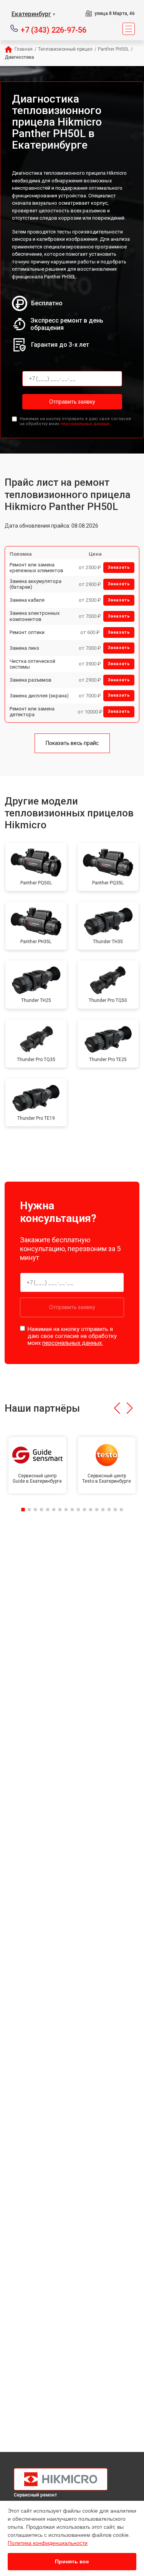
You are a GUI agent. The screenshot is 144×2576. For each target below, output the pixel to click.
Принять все (72, 2561)
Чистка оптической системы (32, 664)
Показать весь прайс (72, 743)
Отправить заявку (72, 402)
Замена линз (24, 648)
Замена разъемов (31, 680)
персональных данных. (85, 424)
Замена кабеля (27, 600)
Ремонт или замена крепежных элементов (36, 568)
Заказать (119, 567)
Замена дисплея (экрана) (39, 696)
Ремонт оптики (27, 632)
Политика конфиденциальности (48, 2543)
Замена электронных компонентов (35, 616)
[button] (117, 1408)
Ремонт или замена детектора (32, 712)
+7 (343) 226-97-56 (54, 29)
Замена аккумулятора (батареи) (36, 584)
